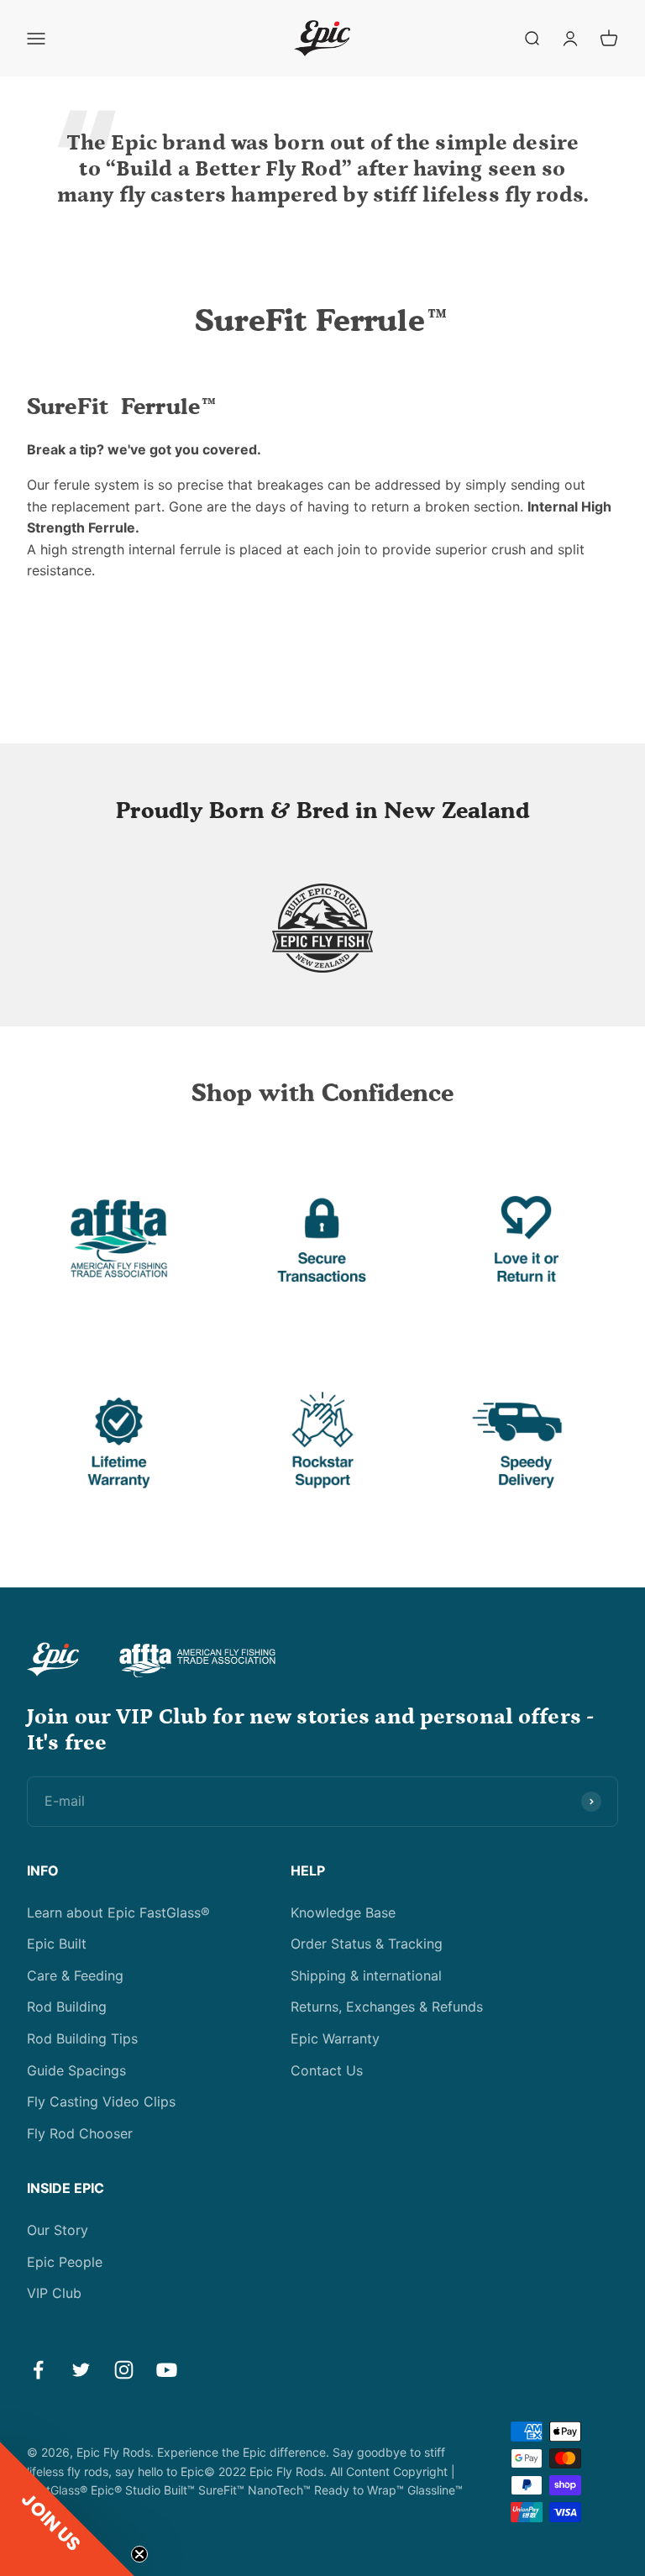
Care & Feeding (75, 1975)
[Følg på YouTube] (167, 2370)
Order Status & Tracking (367, 1944)
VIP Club (54, 2293)
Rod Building (67, 2007)
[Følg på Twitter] (81, 2370)
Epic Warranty (335, 2038)
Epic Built (57, 1944)
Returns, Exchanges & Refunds (387, 2007)
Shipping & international (366, 1975)
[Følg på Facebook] (38, 2370)
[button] (67, 2509)
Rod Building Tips (82, 2038)
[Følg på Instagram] (124, 2370)
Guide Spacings (76, 2070)
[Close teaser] (139, 2554)
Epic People (65, 2262)
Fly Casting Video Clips (101, 2101)
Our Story (58, 2230)
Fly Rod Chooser (80, 2133)
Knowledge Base (343, 1912)
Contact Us (327, 2070)
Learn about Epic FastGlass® (118, 1912)
